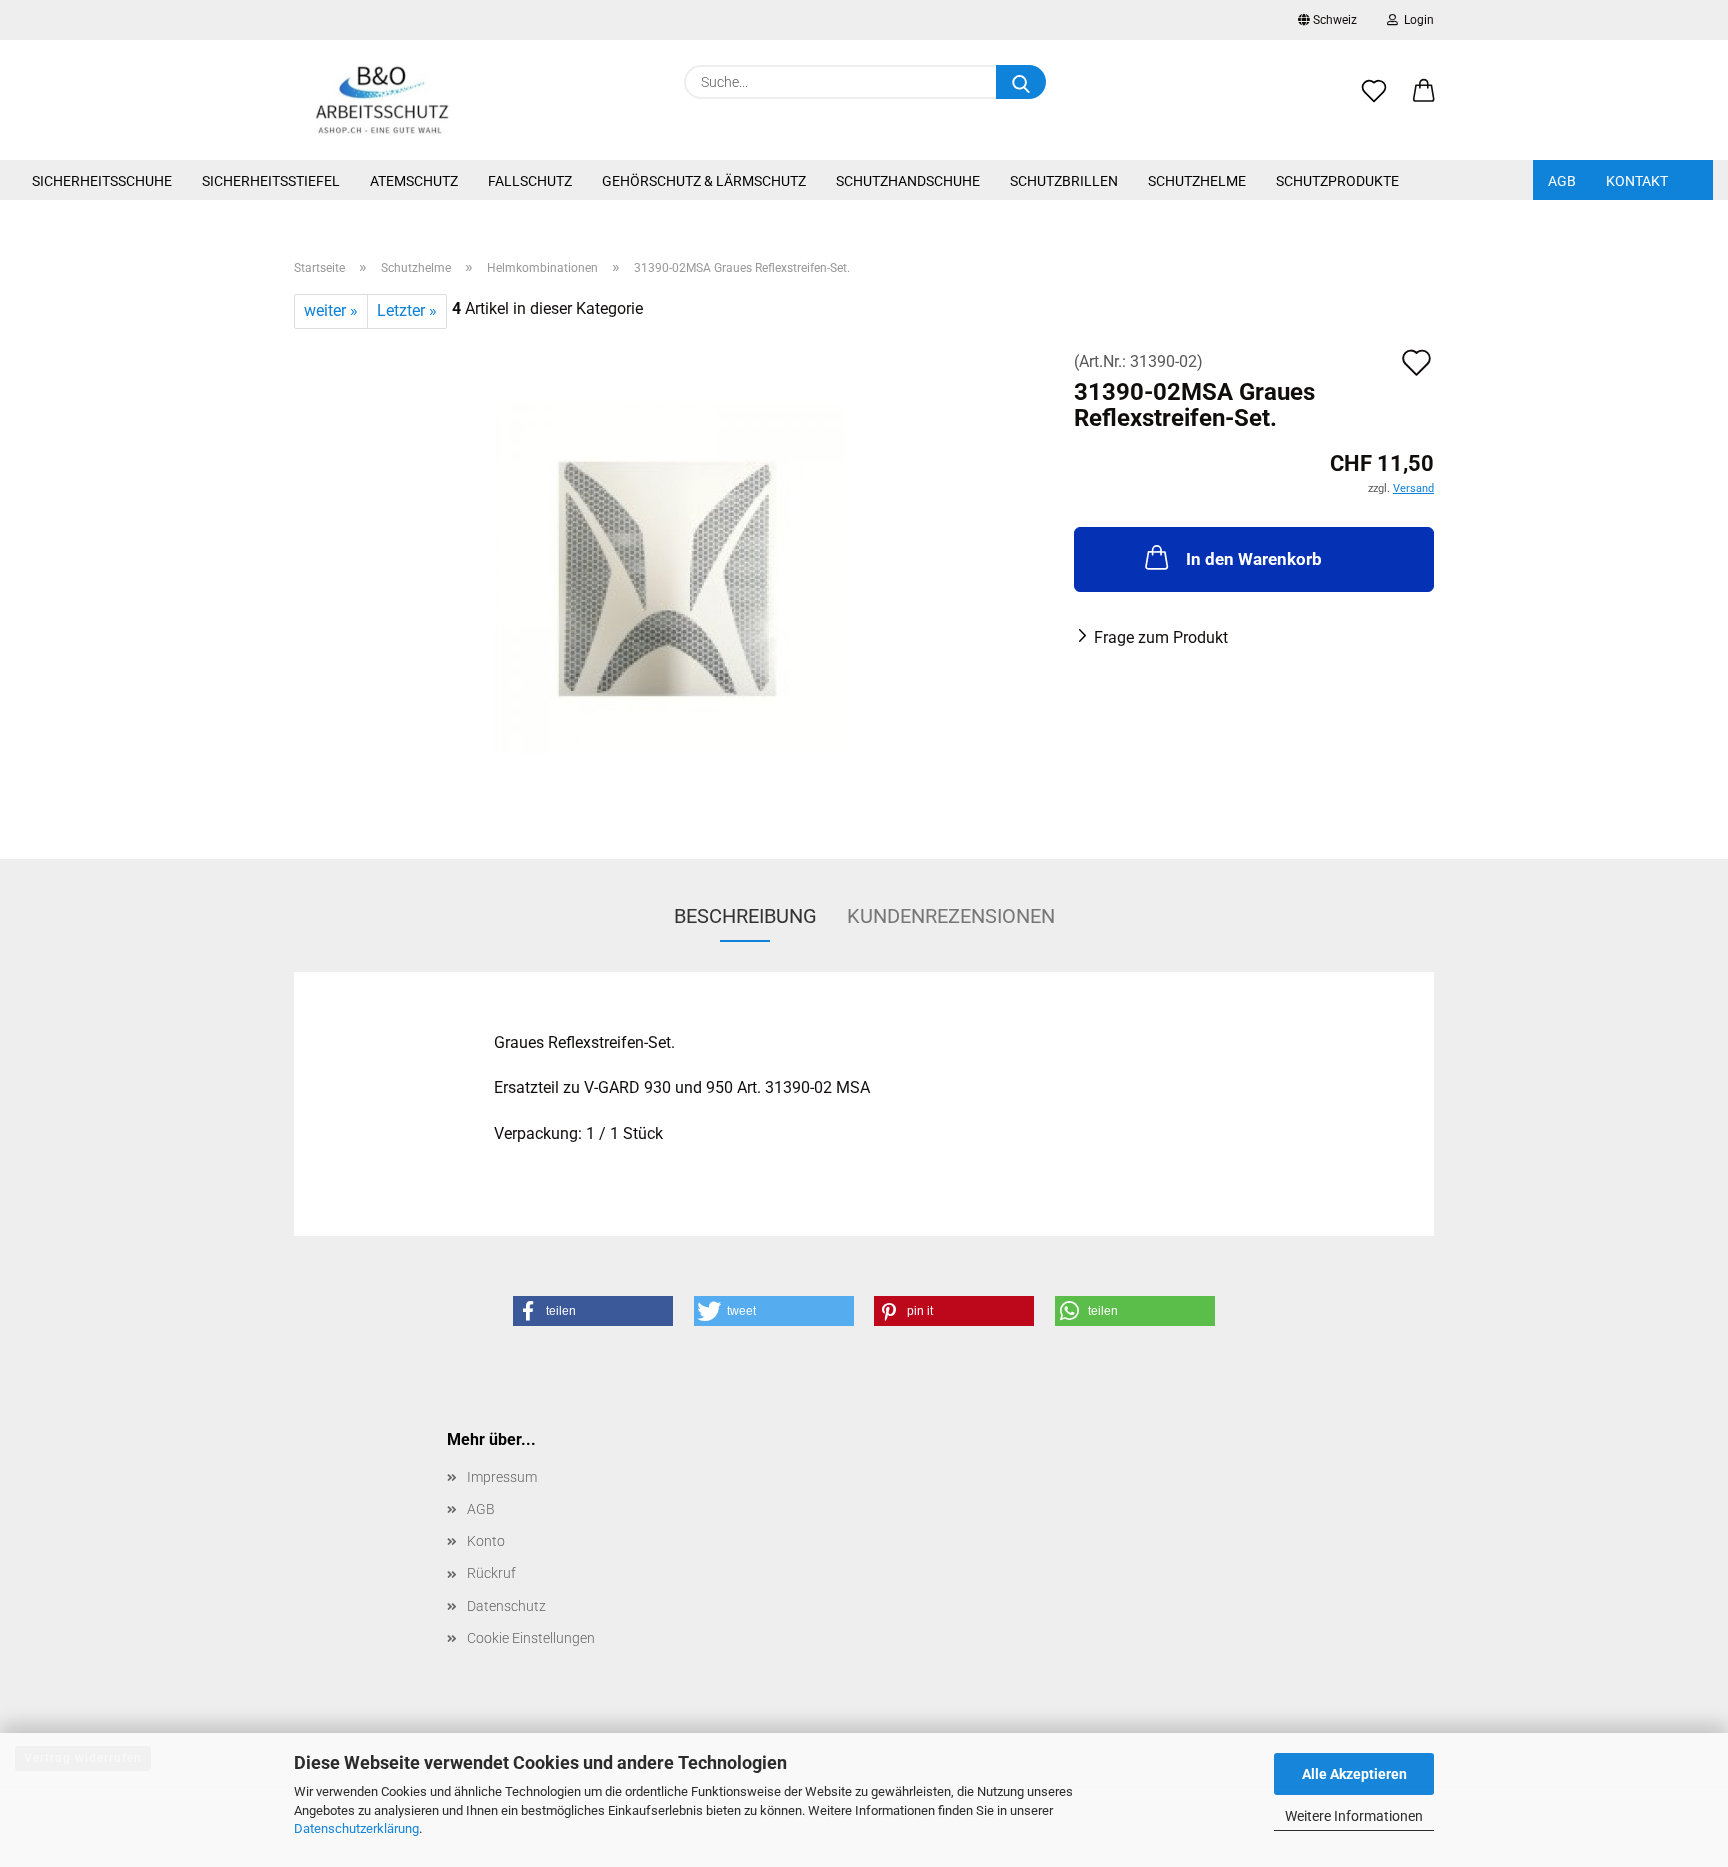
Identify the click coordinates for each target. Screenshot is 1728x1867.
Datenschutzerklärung (356, 1828)
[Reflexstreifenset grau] (669, 577)
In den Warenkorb (1254, 559)
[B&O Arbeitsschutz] (382, 100)
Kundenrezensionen (951, 916)
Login (1416, 20)
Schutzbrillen (1064, 181)
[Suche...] (1021, 82)
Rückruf (491, 1573)
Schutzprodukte (1337, 181)
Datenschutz (506, 1606)
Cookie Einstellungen (531, 1638)
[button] (1424, 102)
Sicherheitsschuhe (102, 181)
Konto (486, 1541)
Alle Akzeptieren (1354, 1774)
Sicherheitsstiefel (271, 181)
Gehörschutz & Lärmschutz (704, 181)
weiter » (331, 310)
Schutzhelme (1197, 181)
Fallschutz (530, 181)
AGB (1562, 181)
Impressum (502, 1477)
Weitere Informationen (1354, 1816)
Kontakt (1637, 181)
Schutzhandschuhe (908, 181)
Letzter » (407, 310)
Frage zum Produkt (1161, 637)
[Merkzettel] (1374, 102)
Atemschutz (414, 181)
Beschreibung (745, 916)
